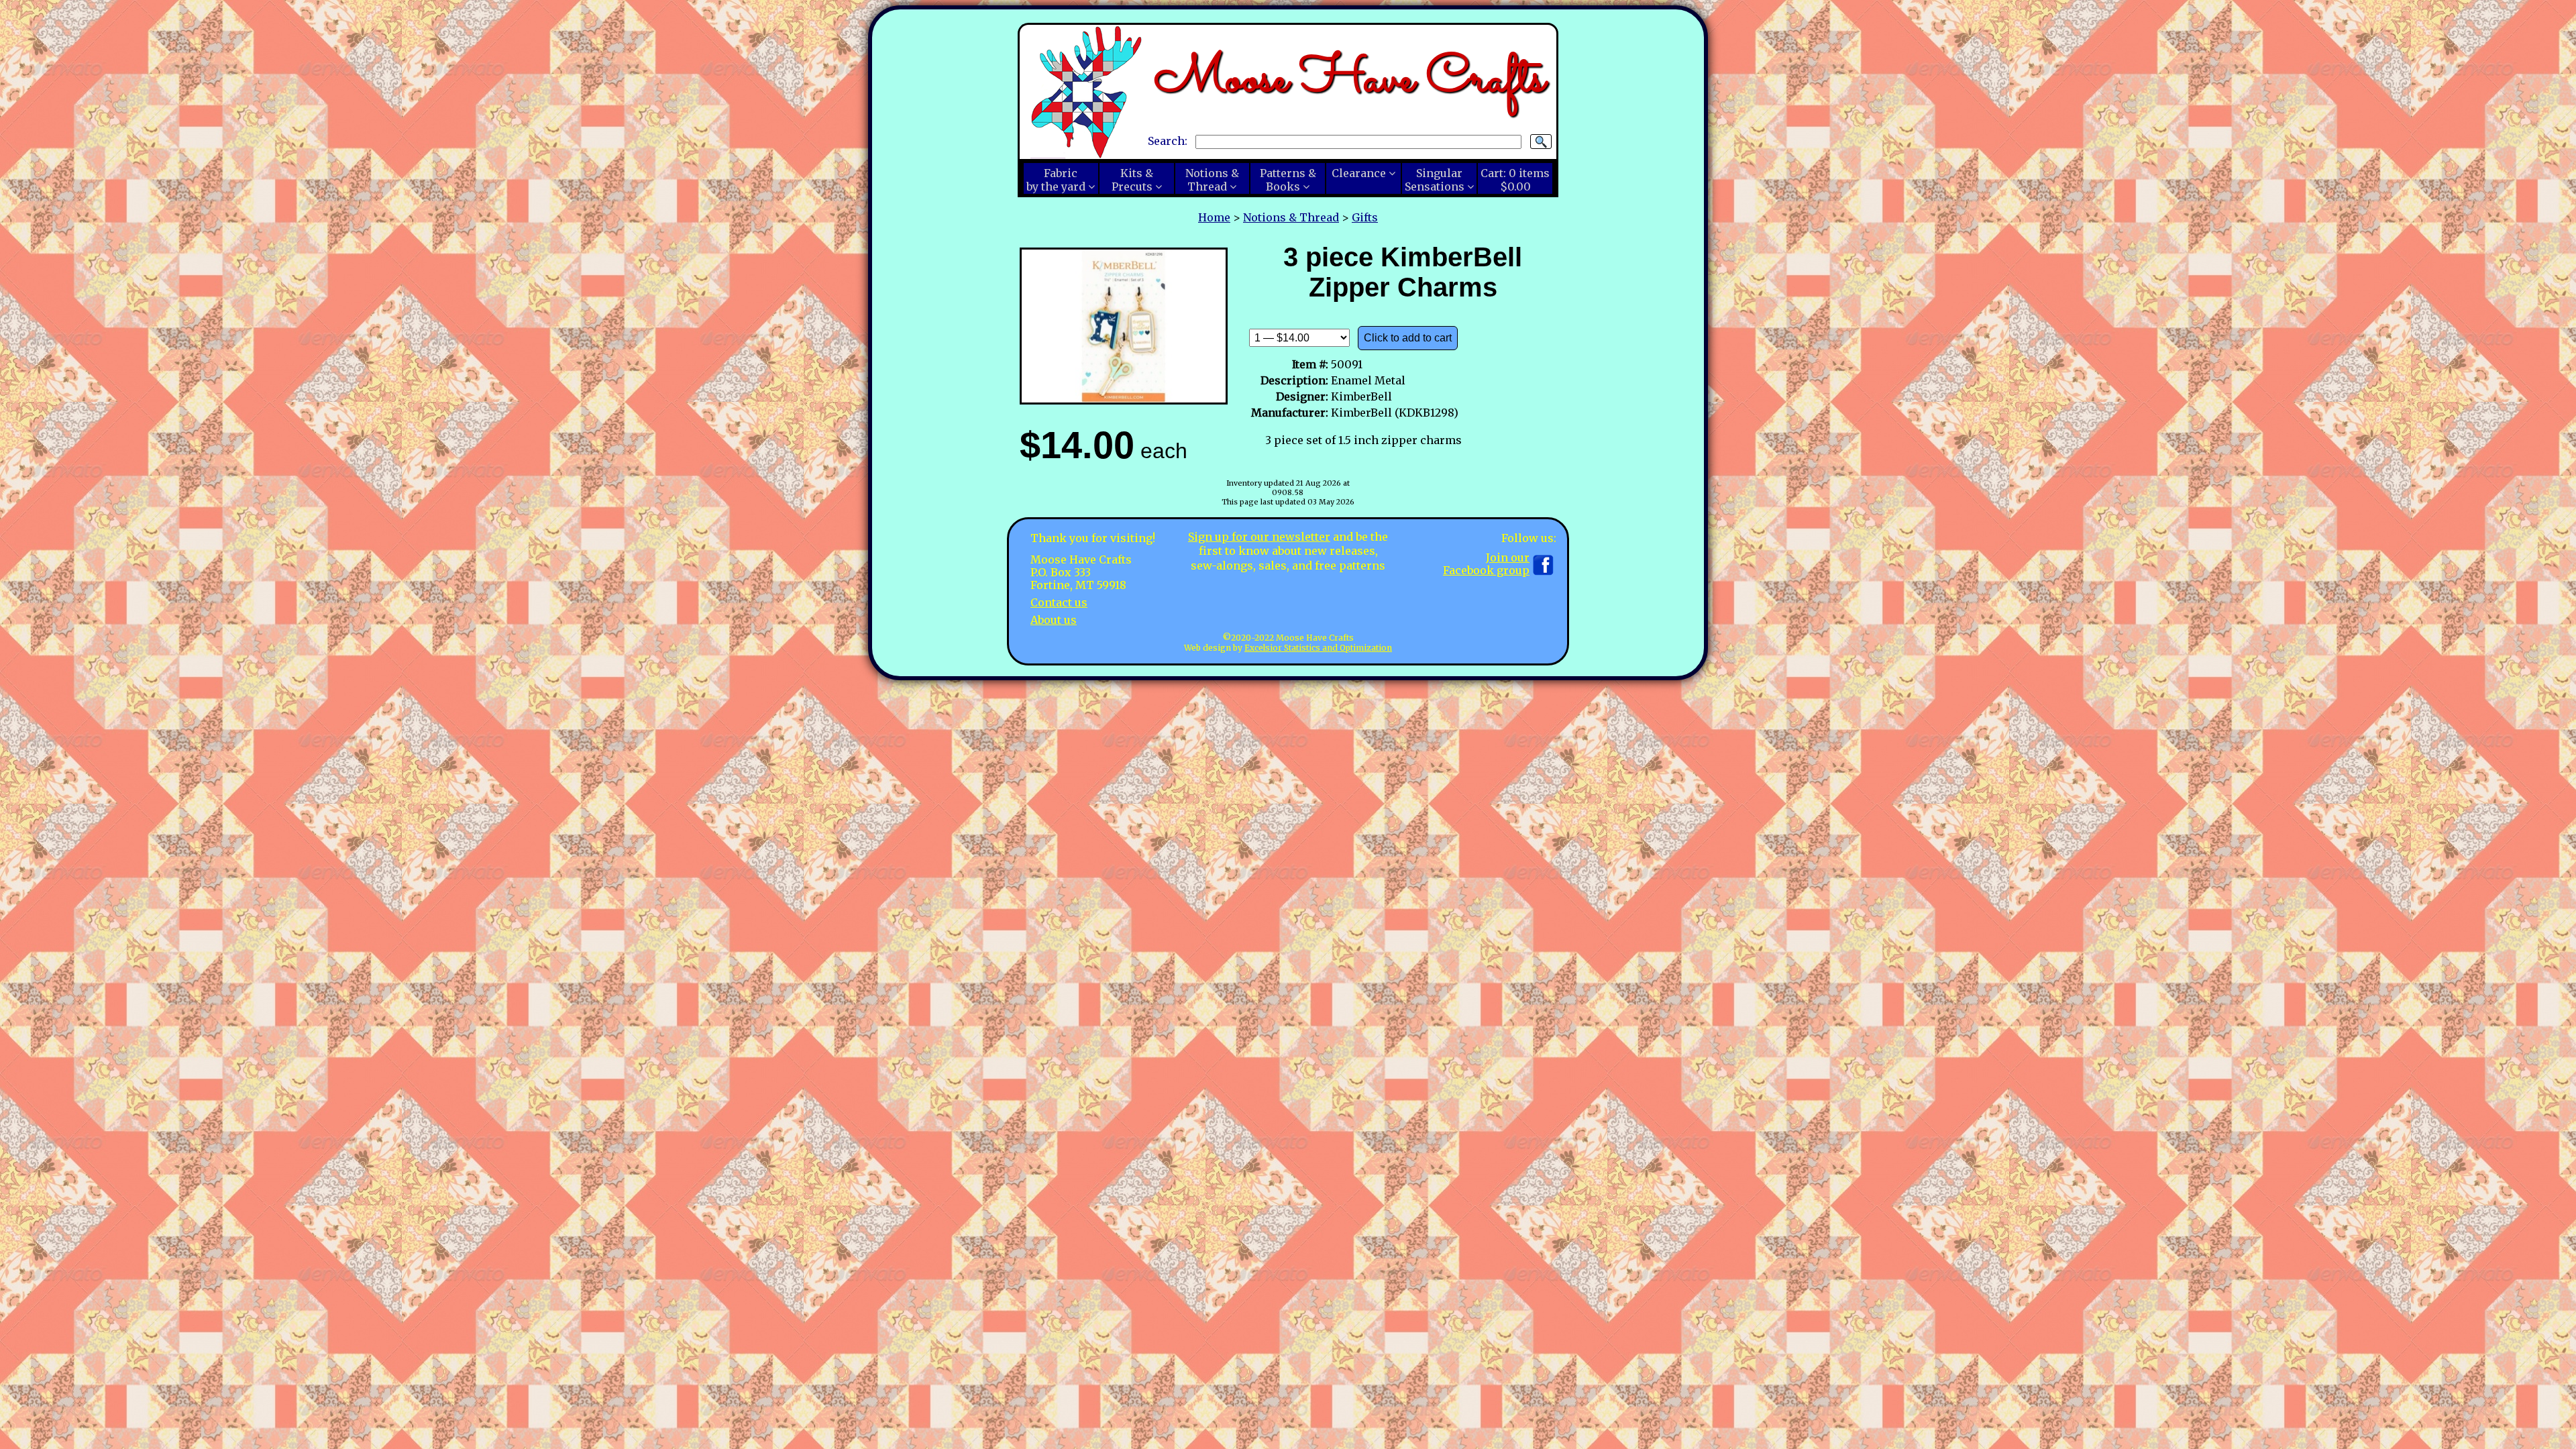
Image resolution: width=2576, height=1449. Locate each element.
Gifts (1365, 217)
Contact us (1059, 602)
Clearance (1359, 173)
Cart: (1515, 180)
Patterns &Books (1288, 180)
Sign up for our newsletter (1259, 537)
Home (1214, 217)
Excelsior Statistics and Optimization (1318, 648)
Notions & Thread (1291, 217)
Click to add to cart (1408, 338)
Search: (1168, 141)
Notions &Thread (1212, 180)
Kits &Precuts (1132, 180)
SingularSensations (1435, 180)
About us (1054, 620)
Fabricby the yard (1056, 180)
